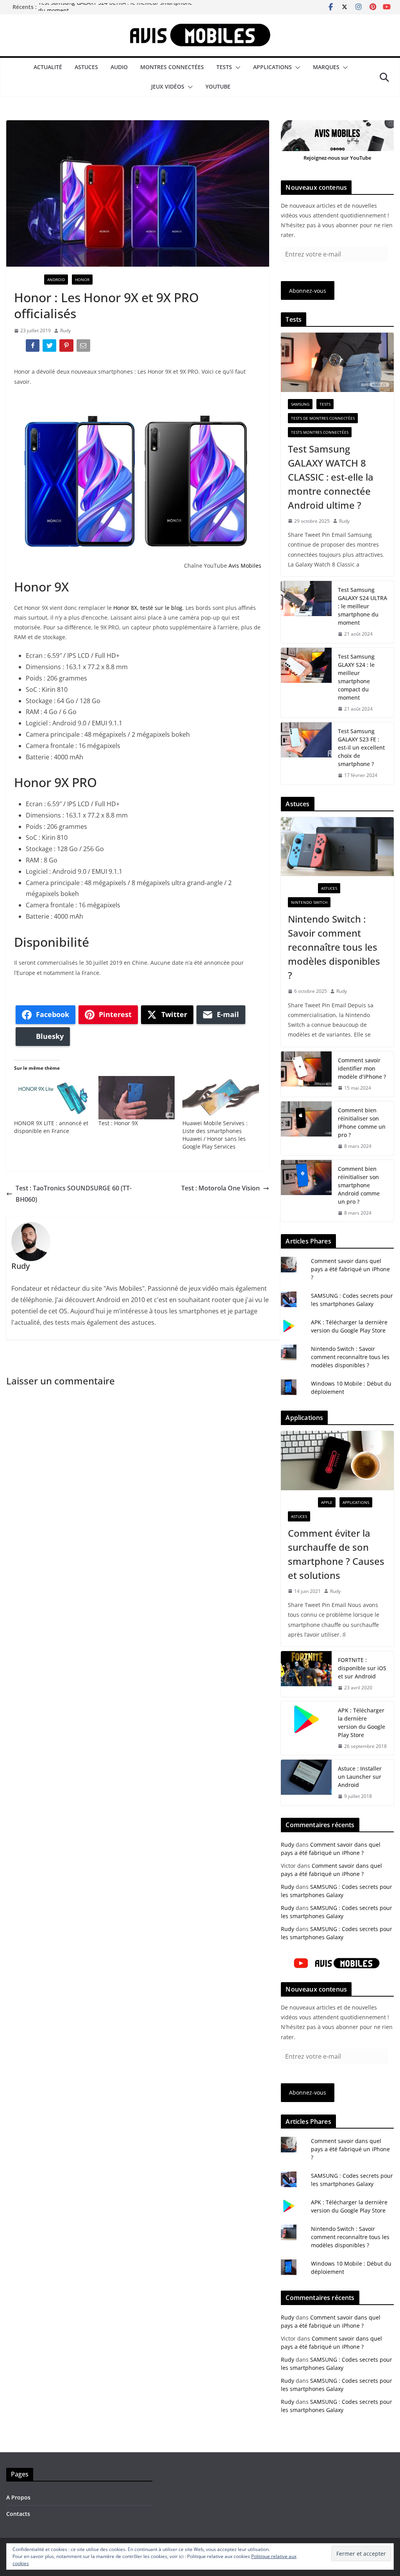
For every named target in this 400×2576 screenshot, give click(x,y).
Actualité (48, 67)
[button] (236, 68)
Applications (272, 67)
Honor (82, 280)
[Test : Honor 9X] (137, 1098)
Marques (326, 67)
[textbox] (138, 706)
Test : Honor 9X (118, 1123)
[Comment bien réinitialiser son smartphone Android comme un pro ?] (306, 1191)
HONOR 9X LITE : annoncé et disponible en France (51, 1127)
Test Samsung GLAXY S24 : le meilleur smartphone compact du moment (356, 677)
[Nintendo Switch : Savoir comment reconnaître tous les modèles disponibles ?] (337, 847)
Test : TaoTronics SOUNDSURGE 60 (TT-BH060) (74, 1194)
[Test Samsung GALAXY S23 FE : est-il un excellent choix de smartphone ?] (306, 753)
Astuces (86, 67)
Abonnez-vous (308, 291)
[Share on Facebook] (33, 347)
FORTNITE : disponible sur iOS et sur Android (362, 1668)
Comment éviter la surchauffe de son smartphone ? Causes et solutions (336, 1554)
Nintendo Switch (309, 902)
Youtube (218, 86)
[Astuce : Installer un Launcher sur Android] (306, 1782)
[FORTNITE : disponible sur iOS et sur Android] (306, 1674)
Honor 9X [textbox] (41, 587)
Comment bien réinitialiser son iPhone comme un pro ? (362, 1122)
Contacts (18, 2514)
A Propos (18, 2497)
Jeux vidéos (168, 86)
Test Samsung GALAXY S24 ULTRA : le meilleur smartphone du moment (362, 606)
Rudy (65, 330)
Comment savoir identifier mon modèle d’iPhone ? (362, 1068)
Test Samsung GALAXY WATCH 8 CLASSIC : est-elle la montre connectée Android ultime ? (331, 477)
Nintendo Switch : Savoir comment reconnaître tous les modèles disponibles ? (334, 947)
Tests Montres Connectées (320, 432)
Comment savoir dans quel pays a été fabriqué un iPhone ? (350, 1269)
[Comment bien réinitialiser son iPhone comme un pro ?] (306, 1128)
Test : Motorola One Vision (221, 1188)
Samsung (300, 404)
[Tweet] (50, 347)
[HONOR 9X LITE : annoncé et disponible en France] (52, 1098)
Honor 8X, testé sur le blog (148, 608)
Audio (119, 67)
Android (56, 280)
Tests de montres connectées (323, 418)
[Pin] (67, 347)
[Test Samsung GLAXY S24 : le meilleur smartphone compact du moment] (306, 683)
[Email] (84, 347)
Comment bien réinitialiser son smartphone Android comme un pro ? (359, 1185)
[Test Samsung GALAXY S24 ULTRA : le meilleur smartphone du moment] (306, 612)
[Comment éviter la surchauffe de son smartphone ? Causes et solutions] (337, 1461)
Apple (327, 1502)
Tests (224, 67)
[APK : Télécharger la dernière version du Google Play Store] (306, 1728)
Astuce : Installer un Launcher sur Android (360, 1777)
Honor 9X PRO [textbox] (55, 782)
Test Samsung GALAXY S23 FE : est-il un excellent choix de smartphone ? (361, 747)
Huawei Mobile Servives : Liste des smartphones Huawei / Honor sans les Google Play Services (215, 1135)
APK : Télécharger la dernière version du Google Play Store (362, 1723)
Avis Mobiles (245, 566)
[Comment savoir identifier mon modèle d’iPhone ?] (306, 1074)
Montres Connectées (172, 67)
